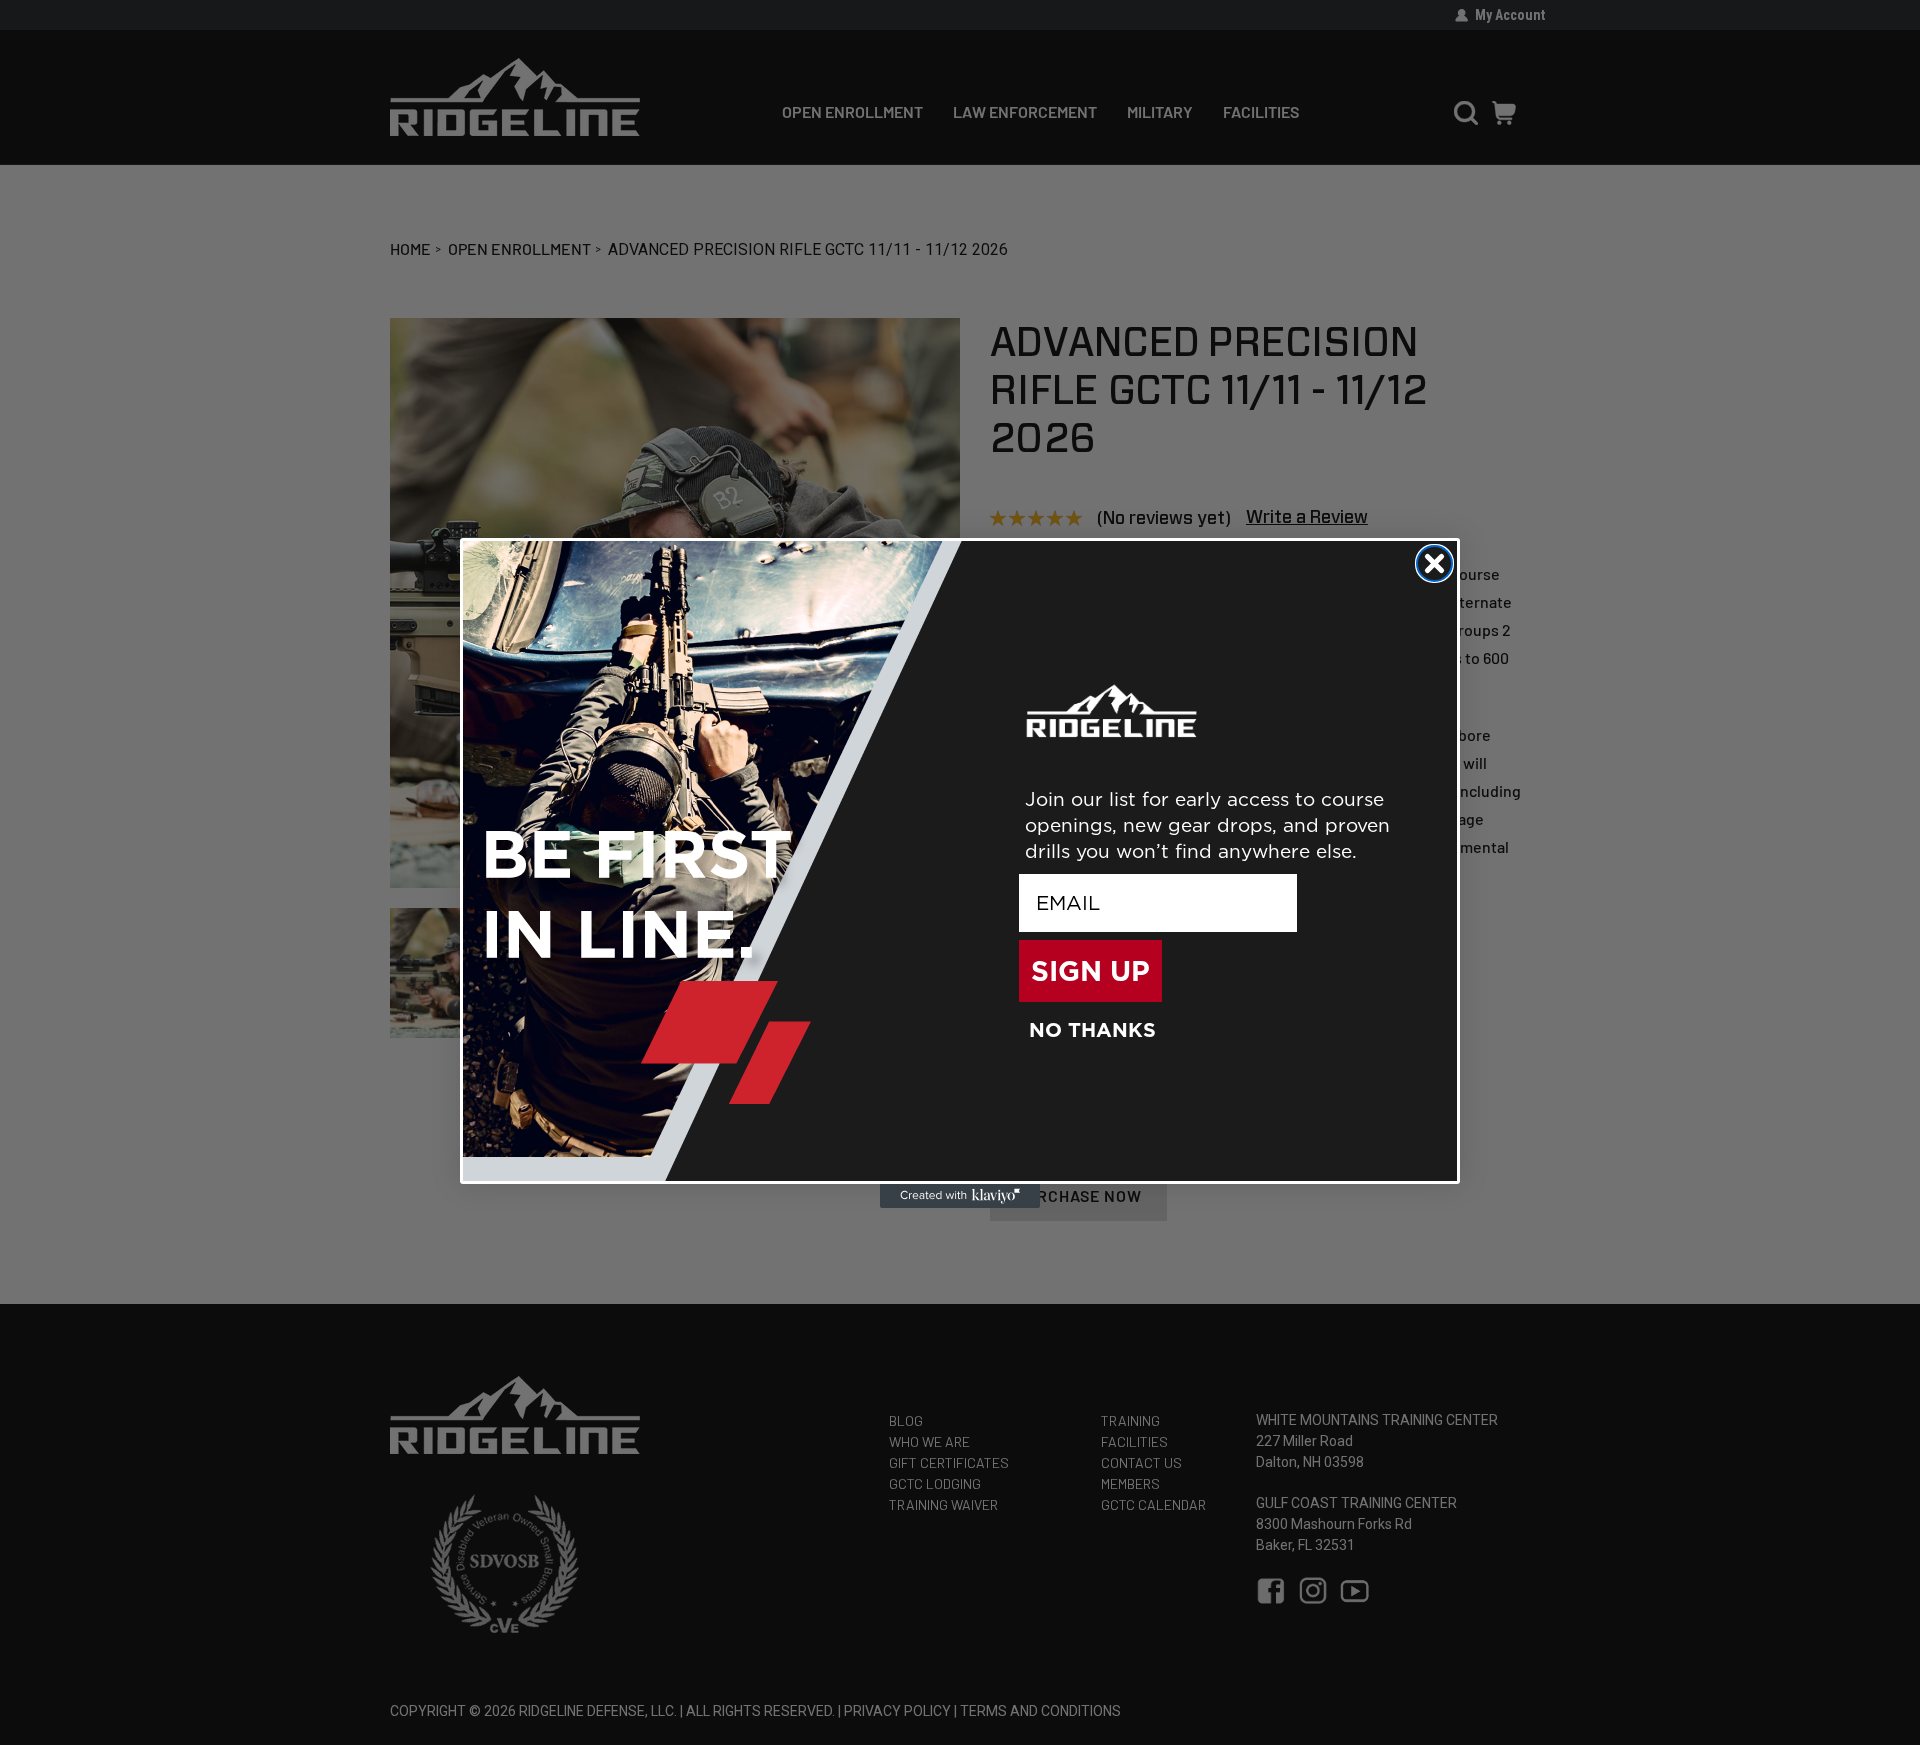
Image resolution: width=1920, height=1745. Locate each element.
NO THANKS (1092, 1030)
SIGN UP (1090, 970)
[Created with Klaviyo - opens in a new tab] (960, 1196)
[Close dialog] (1434, 563)
